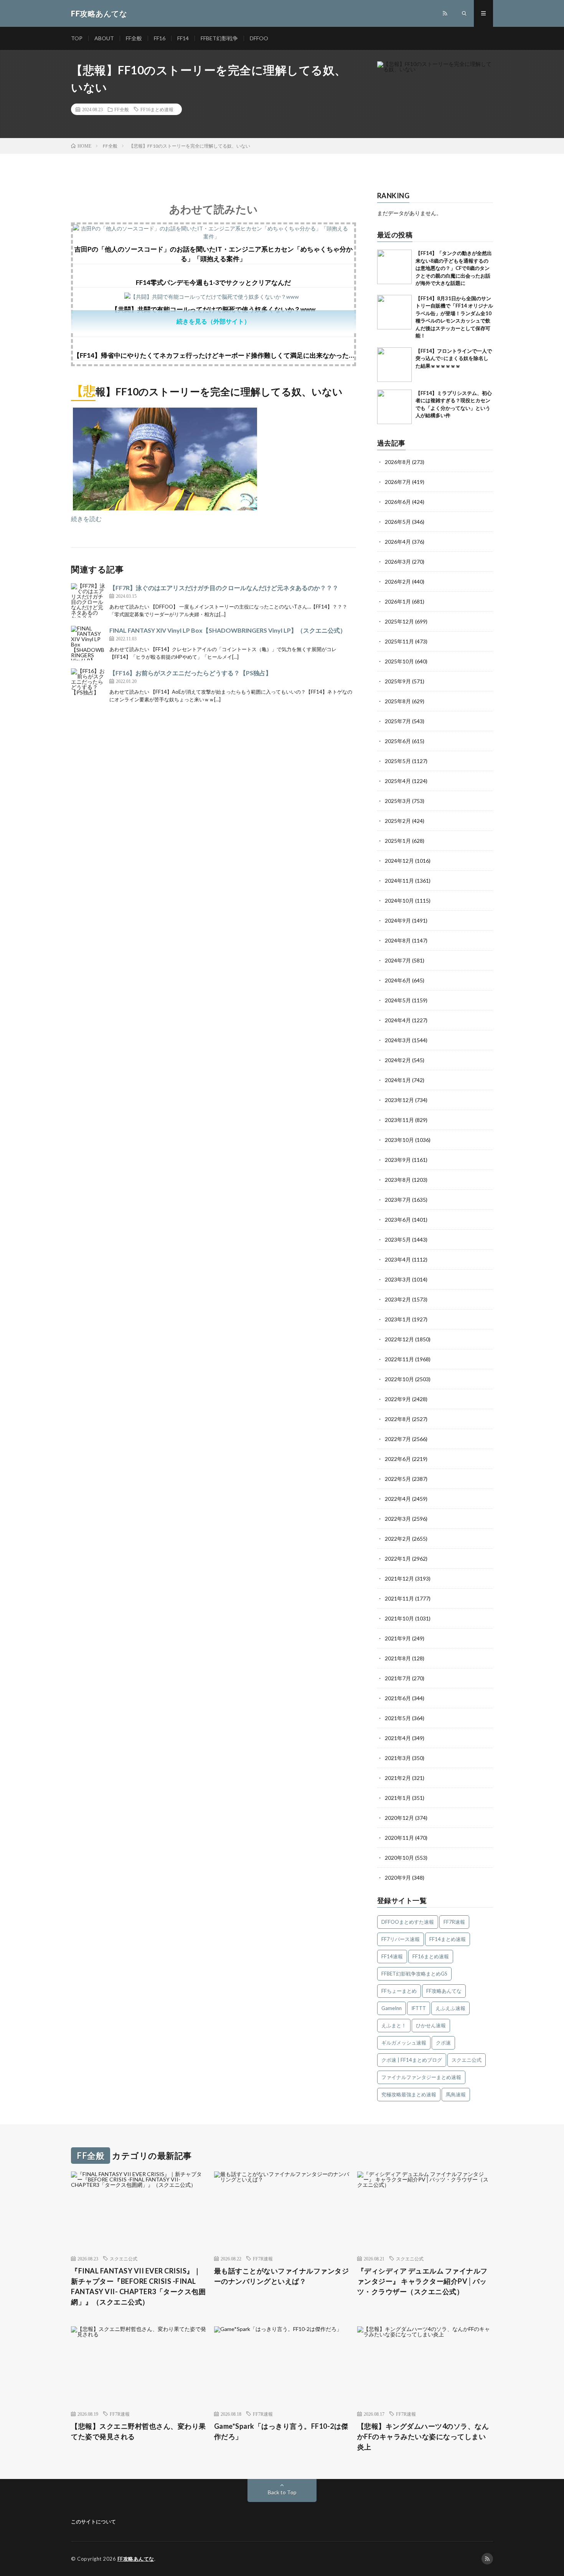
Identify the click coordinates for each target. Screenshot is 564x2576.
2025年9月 (398, 681)
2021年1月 (398, 1798)
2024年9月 (398, 920)
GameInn (392, 2008)
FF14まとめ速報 (448, 1939)
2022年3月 (398, 1519)
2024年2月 (398, 1060)
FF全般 (134, 38)
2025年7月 (398, 721)
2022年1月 (398, 1559)
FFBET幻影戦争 (219, 38)
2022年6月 (398, 1459)
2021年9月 (398, 1638)
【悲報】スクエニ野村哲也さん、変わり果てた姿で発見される (139, 2431)
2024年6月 (398, 980)
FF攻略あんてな (444, 1991)
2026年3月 (398, 562)
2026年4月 (398, 542)
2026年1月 (398, 601)
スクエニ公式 (467, 2060)
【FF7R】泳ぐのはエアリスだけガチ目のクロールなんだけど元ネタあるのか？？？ (224, 588)
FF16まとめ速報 (157, 109)
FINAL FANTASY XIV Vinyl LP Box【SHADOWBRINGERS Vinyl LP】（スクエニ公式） (228, 630)
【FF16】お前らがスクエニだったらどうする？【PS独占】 (190, 673)
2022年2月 (398, 1539)
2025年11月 (399, 641)
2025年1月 (398, 841)
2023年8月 (398, 1180)
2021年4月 (398, 1738)
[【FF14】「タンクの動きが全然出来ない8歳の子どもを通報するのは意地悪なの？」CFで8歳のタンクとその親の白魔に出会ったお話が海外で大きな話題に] (394, 267)
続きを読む (86, 519)
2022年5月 (398, 1479)
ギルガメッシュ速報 (404, 2043)
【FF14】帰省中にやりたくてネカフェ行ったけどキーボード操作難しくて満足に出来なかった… (214, 355)
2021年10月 (399, 1618)
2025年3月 (398, 801)
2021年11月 (399, 1598)
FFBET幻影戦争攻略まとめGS (414, 1974)
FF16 (160, 38)
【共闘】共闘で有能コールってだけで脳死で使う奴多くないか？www (213, 309)
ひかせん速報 (431, 2025)
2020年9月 (398, 1878)
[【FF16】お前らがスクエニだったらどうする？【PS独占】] (88, 686)
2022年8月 (398, 1419)
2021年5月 (398, 1718)
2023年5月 (398, 1239)
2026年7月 (398, 482)
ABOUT (104, 38)
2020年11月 (399, 1838)
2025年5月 (398, 761)
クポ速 (443, 2043)
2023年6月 (398, 1220)
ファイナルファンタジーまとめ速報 (421, 2077)
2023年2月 (398, 1299)
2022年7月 (398, 1439)
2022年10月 (399, 1379)
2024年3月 (398, 1040)
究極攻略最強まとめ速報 (409, 2094)
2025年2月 (398, 821)
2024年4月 (398, 1020)
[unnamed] (165, 508)
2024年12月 (399, 861)
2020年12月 (399, 1818)
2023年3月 (398, 1279)
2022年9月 (398, 1399)
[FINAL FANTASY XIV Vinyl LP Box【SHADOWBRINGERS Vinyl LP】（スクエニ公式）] (88, 643)
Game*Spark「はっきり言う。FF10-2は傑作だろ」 (281, 2431)
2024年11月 (399, 881)
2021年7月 (398, 1678)
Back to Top (282, 2492)
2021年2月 (398, 1778)
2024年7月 (398, 960)
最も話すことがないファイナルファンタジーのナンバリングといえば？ (282, 2276)
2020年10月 (399, 1858)
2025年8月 (398, 701)
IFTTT (419, 2008)
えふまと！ (394, 2025)
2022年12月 (399, 1339)
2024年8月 (398, 940)
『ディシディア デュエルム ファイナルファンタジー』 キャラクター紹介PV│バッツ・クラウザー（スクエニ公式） (422, 2281)
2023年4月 (398, 1259)
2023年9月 (398, 1160)
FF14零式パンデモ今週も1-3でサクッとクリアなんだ (213, 282)
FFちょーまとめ (399, 1991)
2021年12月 (399, 1578)
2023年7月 (398, 1200)
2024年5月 (398, 1000)
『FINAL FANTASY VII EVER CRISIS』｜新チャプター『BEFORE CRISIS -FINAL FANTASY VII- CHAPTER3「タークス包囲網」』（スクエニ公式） (138, 2286)
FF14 (183, 38)
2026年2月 (398, 581)
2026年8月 (398, 462)
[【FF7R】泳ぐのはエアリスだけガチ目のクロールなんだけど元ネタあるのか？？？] (88, 600)
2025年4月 (398, 781)
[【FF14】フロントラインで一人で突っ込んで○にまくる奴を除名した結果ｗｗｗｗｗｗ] (394, 365)
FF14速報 (392, 1956)
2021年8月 (398, 1658)
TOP (77, 38)
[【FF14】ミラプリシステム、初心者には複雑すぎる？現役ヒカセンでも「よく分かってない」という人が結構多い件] (394, 407)
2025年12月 (399, 621)
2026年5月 (398, 522)
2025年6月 (398, 741)
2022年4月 (398, 1499)
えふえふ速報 (450, 2008)
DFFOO (259, 38)
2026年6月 (398, 502)
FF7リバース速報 (401, 1939)
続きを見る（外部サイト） (213, 321)
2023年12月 (399, 1100)
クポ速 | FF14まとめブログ (412, 2060)
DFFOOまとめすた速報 (408, 1922)
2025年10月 (399, 661)
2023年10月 (399, 1140)
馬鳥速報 (456, 2094)
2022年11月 (399, 1359)
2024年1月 (398, 1080)
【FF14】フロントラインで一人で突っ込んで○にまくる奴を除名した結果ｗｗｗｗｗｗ (454, 358)
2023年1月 (398, 1319)
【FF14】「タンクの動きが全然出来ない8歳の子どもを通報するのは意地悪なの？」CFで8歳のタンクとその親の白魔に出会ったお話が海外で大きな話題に (454, 268)
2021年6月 (398, 1698)
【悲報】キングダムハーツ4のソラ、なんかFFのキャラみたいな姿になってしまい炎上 (423, 2436)
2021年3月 (398, 1758)
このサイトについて (93, 2522)
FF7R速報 (454, 1922)
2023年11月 (399, 1120)
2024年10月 (399, 901)
